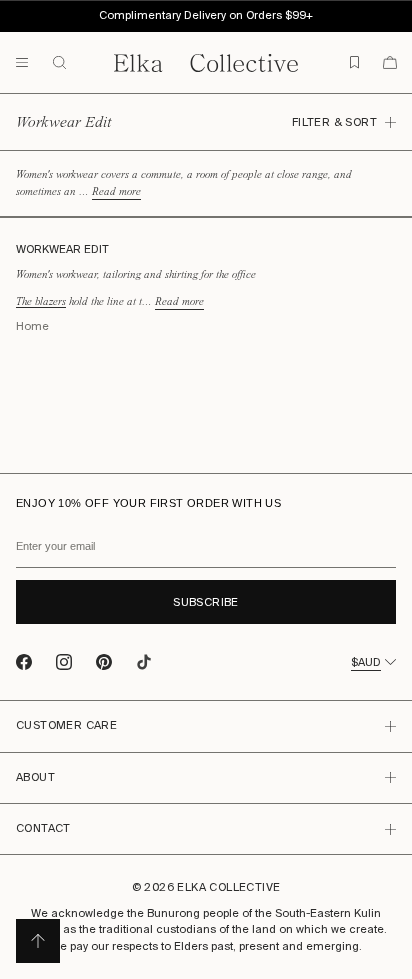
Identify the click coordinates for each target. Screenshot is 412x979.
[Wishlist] (354, 62)
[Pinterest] (104, 662)
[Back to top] (38, 941)
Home (32, 326)
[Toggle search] (66, 63)
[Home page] (206, 63)
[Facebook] (24, 662)
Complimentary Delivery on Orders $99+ (206, 15)
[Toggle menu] (22, 63)
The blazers (41, 301)
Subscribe (206, 602)
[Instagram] (64, 662)
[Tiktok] (144, 662)
